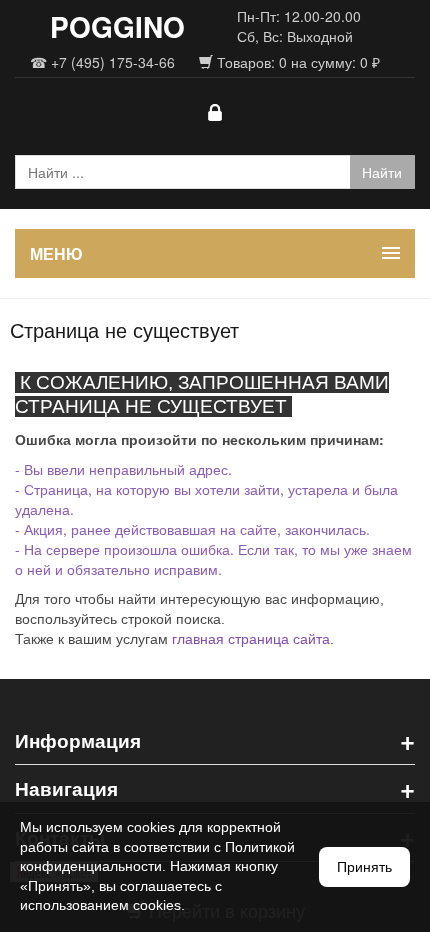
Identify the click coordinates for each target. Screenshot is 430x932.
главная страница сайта (251, 639)
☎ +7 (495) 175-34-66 (102, 62)
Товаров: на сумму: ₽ (296, 62)
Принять (364, 867)
